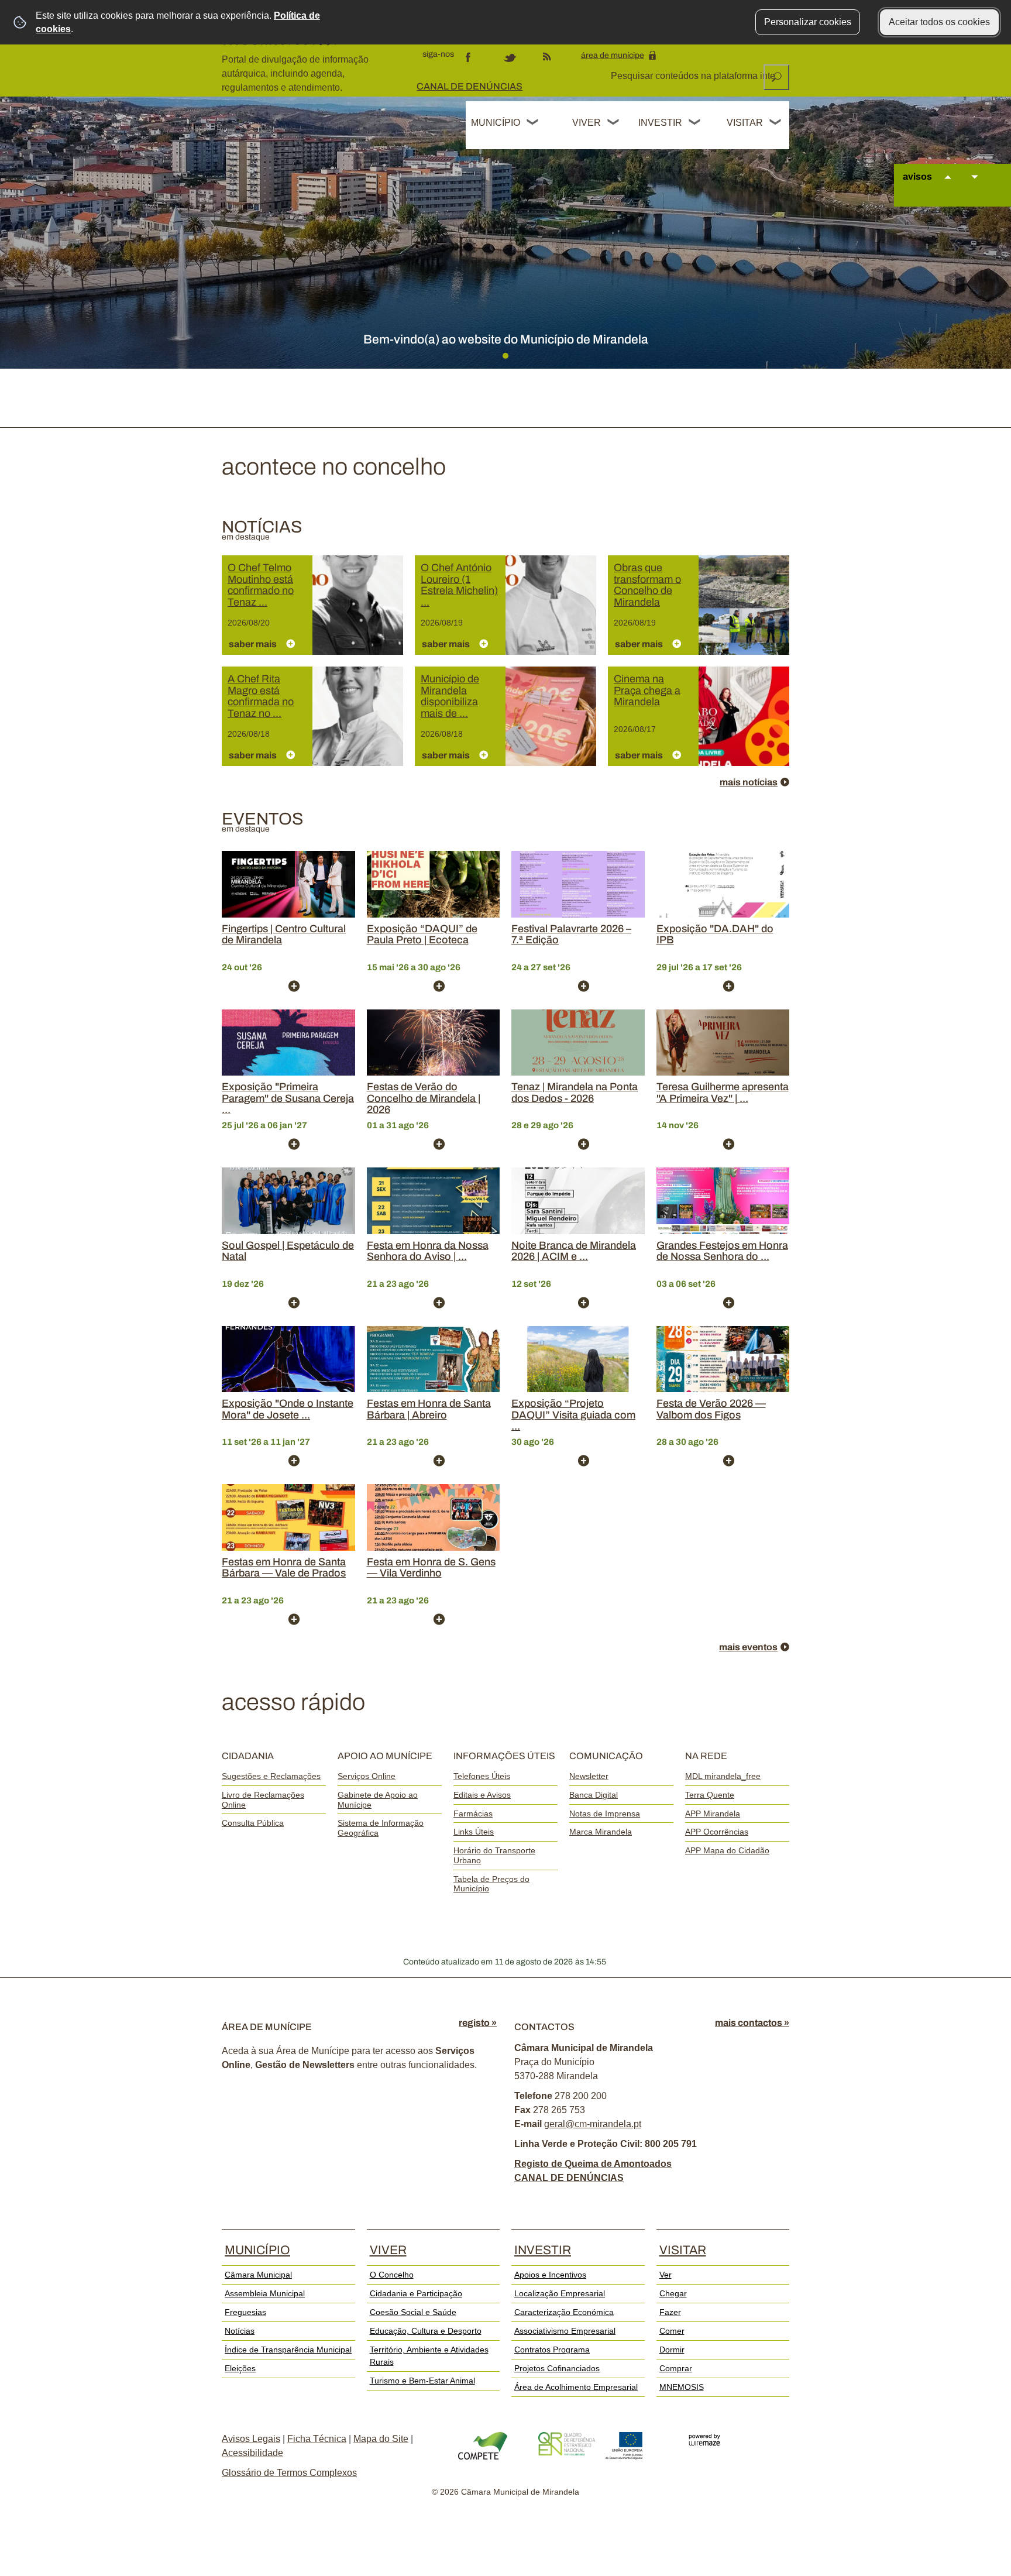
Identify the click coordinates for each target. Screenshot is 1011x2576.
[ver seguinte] (975, 188)
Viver (587, 123)
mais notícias (749, 782)
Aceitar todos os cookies (939, 22)
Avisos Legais (251, 2439)
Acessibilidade (252, 2453)
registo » (478, 2023)
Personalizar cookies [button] (808, 22)
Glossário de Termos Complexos (289, 2473)
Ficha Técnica (317, 2439)
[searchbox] (694, 76)
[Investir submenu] (695, 123)
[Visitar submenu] (776, 123)
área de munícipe (613, 55)
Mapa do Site (381, 2439)
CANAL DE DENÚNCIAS (470, 86)
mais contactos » (752, 2023)
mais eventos (748, 1647)
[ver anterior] (948, 188)
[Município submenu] (533, 123)
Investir (660, 123)
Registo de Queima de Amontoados (593, 2164)
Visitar (745, 123)
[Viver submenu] (614, 123)
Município (496, 123)
